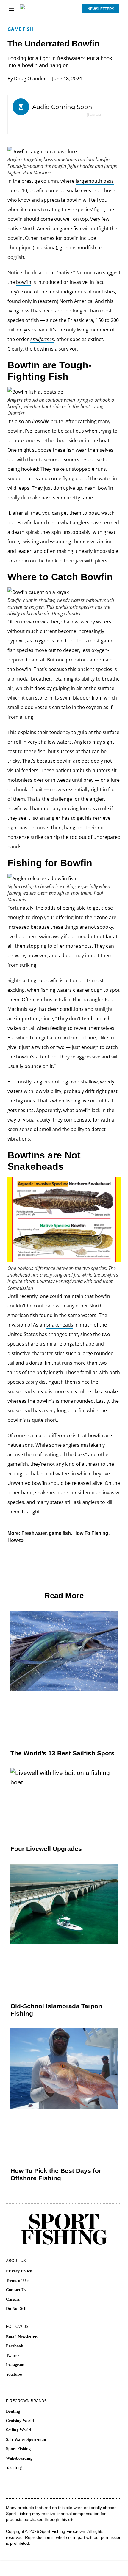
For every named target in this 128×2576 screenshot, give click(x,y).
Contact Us (16, 2290)
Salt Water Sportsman (26, 2440)
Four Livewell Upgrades (46, 1849)
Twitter (13, 2356)
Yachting (14, 2468)
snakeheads (60, 1325)
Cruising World (20, 2421)
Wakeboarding (19, 2458)
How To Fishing (91, 1533)
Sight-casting (22, 980)
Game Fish (20, 29)
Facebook (15, 2346)
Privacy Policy (19, 2271)
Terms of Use (18, 2281)
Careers (13, 2299)
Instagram (15, 2365)
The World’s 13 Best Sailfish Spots (63, 1753)
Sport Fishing (18, 2449)
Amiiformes (42, 339)
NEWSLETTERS (101, 9)
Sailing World (18, 2430)
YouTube (14, 2374)
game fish (60, 1533)
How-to (15, 1540)
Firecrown (76, 2531)
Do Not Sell (16, 2309)
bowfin (24, 282)
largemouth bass (95, 181)
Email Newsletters (22, 2337)
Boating (13, 2411)
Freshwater (34, 1533)
